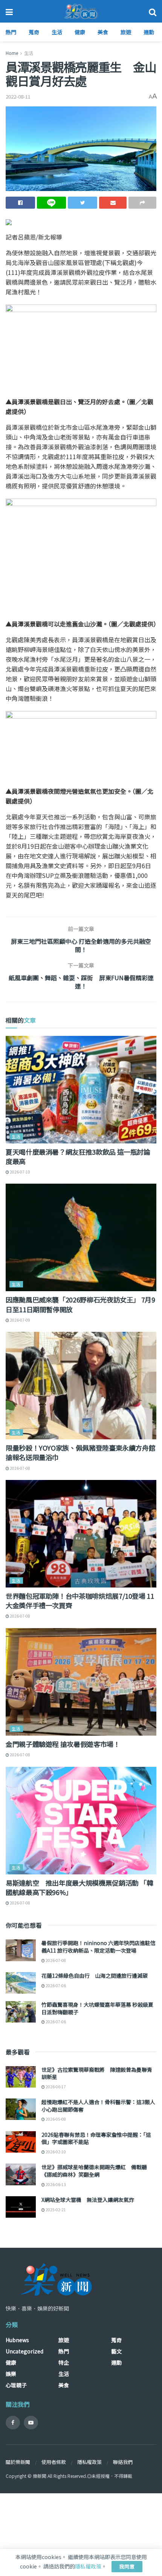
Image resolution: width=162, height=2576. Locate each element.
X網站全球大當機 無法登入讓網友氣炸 (88, 2200)
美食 (103, 32)
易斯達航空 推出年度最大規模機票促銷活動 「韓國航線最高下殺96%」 (79, 1887)
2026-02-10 (55, 2152)
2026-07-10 (20, 1172)
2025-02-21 (55, 2210)
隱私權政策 (89, 2462)
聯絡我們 (123, 2462)
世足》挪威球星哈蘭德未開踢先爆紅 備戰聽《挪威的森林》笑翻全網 (94, 2171)
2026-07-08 (20, 1468)
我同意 (127, 2566)
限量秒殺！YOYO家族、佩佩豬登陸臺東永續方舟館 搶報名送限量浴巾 (80, 1452)
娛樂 (11, 2374)
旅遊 (126, 32)
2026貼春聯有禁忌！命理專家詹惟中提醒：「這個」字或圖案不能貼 (96, 2138)
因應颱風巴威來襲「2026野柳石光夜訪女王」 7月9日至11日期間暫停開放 (80, 1304)
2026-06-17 (55, 2087)
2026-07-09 (20, 1320)
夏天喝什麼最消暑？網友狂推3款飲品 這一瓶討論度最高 (78, 1156)
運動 (149, 32)
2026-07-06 (55, 1985)
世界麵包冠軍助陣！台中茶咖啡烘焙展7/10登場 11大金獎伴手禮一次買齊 (80, 1600)
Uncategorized (24, 2351)
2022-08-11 (18, 96)
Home (12, 53)
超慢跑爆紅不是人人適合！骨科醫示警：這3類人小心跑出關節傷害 (98, 2106)
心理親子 (16, 2385)
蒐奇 (34, 32)
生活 (57, 32)
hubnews (17, 2340)
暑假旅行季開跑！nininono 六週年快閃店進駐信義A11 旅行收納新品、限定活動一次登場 (99, 1947)
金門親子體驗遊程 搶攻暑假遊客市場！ (63, 1744)
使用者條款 (54, 2462)
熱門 (11, 32)
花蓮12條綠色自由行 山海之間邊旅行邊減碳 (95, 1976)
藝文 (116, 2351)
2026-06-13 (55, 2184)
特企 (64, 2362)
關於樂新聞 (18, 2462)
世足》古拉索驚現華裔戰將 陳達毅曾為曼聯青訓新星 (97, 2073)
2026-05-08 (55, 2119)
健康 (80, 32)
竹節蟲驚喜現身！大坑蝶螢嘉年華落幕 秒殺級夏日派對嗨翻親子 (97, 2008)
